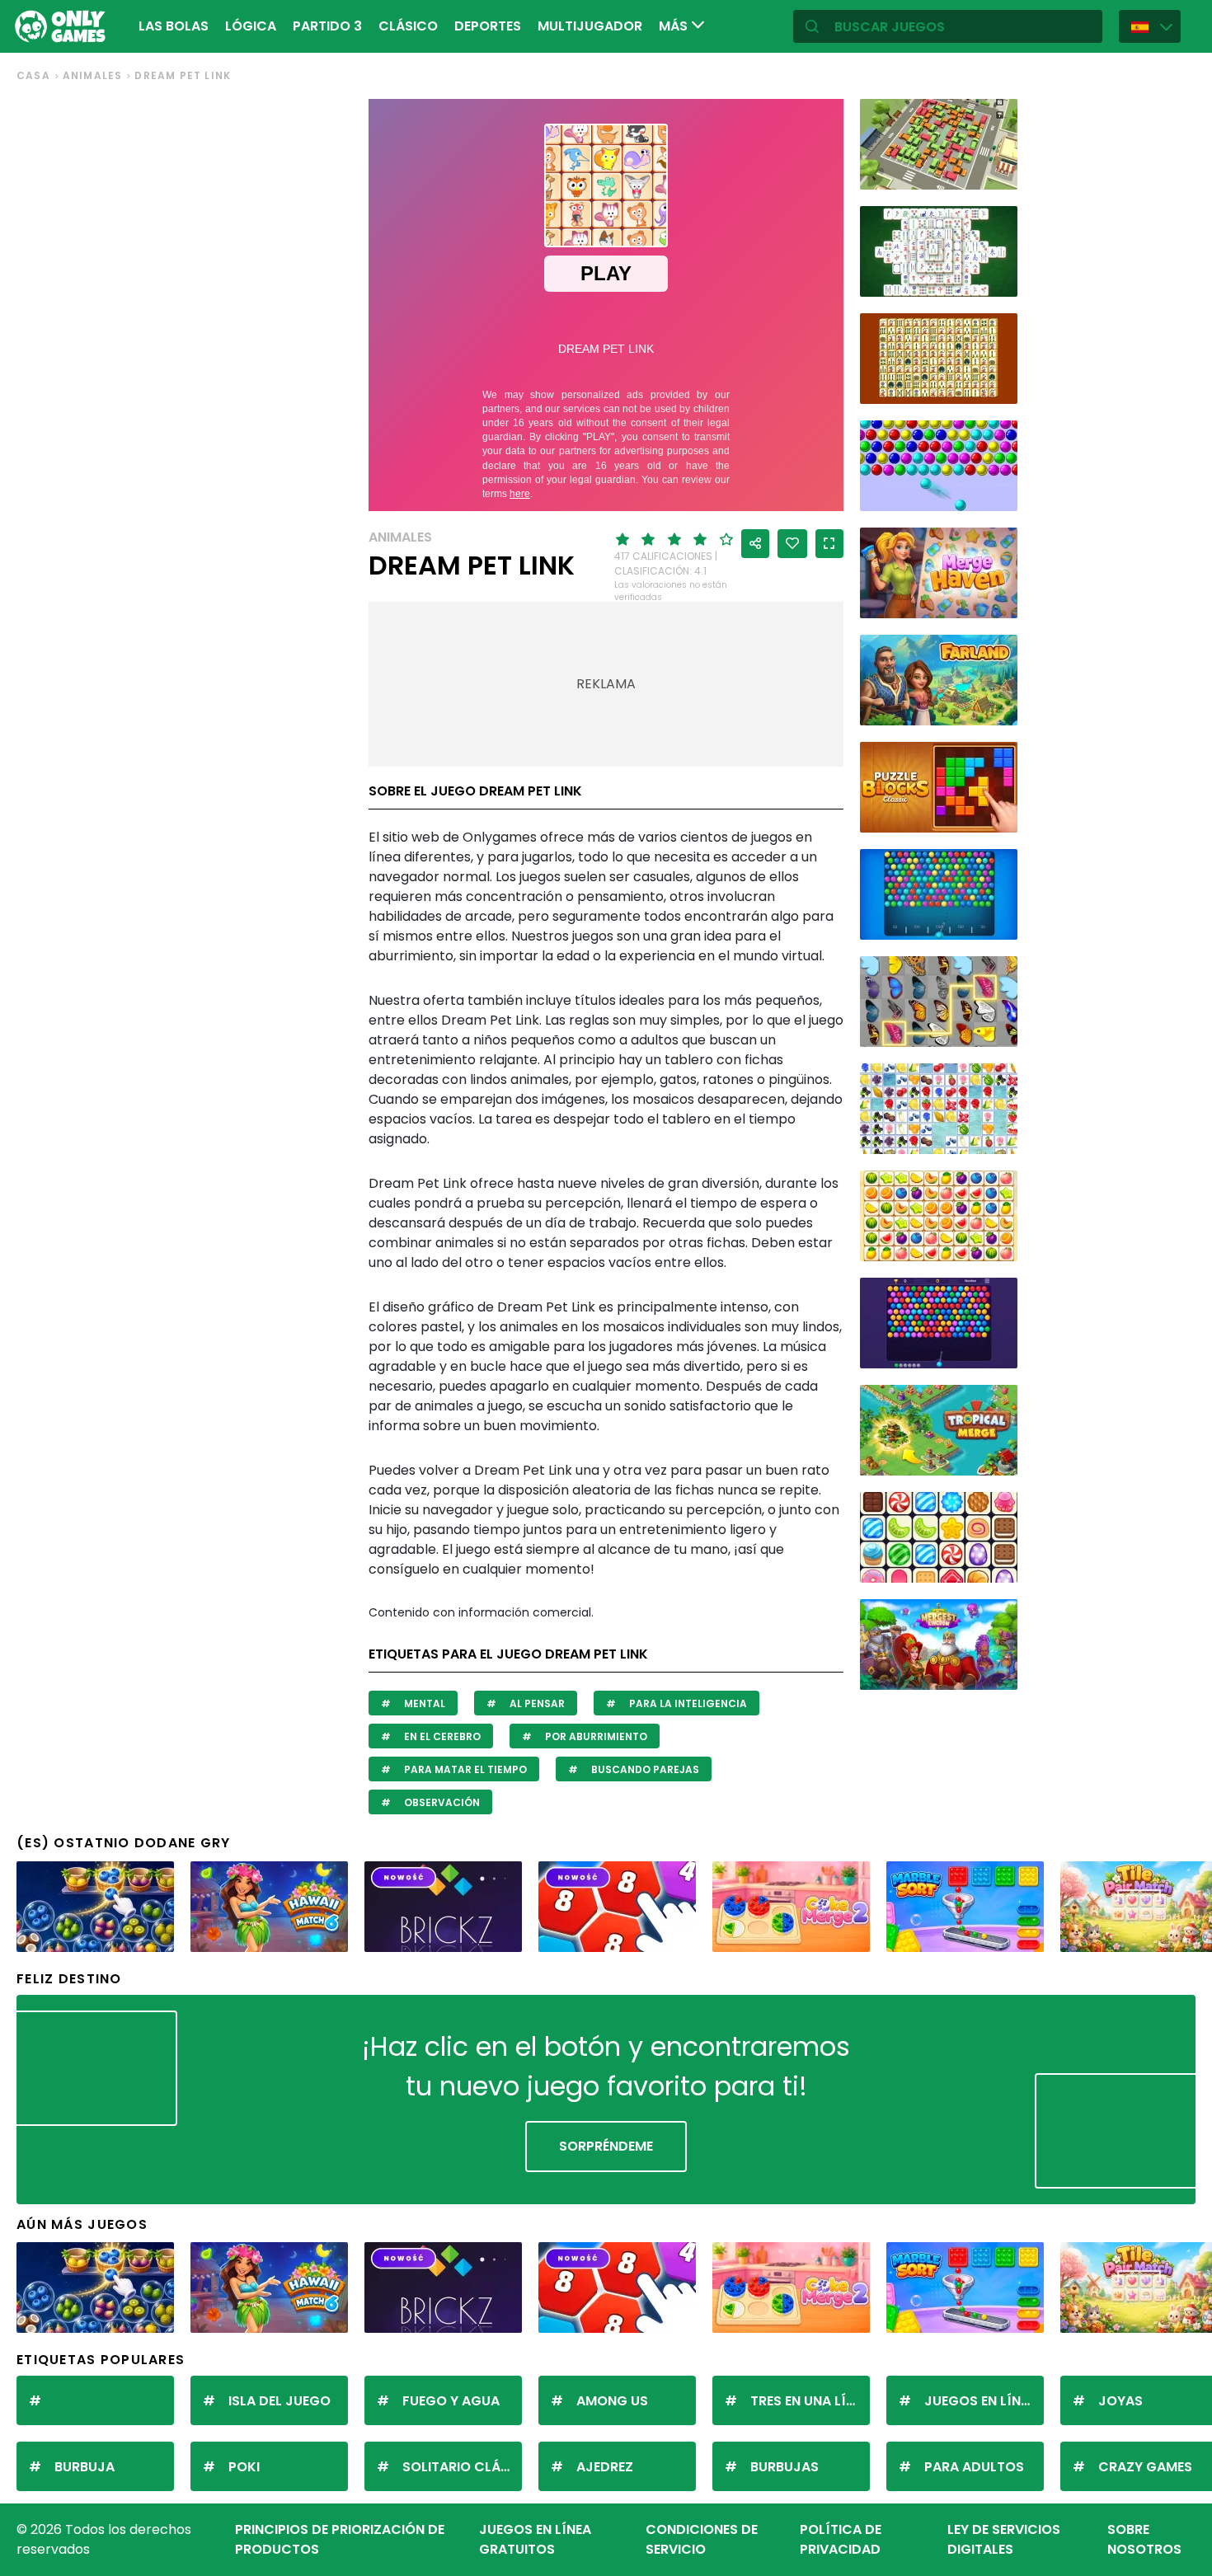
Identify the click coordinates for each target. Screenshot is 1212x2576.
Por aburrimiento (595, 1736)
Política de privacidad (841, 2539)
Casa (33, 75)
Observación (441, 1802)
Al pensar (536, 1703)
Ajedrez (605, 2467)
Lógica (251, 26)
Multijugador (590, 26)
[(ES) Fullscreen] (829, 544)
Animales (93, 75)
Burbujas (785, 2467)
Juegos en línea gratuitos (535, 2539)
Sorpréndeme (606, 2146)
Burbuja (85, 2467)
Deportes (488, 26)
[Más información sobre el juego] (994, 171)
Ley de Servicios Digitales (1004, 2539)
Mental (423, 1703)
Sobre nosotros (1144, 2539)
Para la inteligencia (687, 1703)
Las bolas (174, 26)
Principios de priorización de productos (340, 2539)
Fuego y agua (451, 2401)
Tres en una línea (810, 2401)
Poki (244, 2467)
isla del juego (280, 2401)
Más (675, 26)
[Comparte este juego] (755, 544)
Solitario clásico (462, 2467)
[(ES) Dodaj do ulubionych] (792, 544)
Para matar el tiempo (464, 1769)
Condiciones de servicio (702, 2539)
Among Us (612, 2401)
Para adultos (974, 2467)
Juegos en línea (980, 2401)
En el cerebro (441, 1736)
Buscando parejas (644, 1769)
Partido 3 (327, 26)
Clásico (408, 26)
